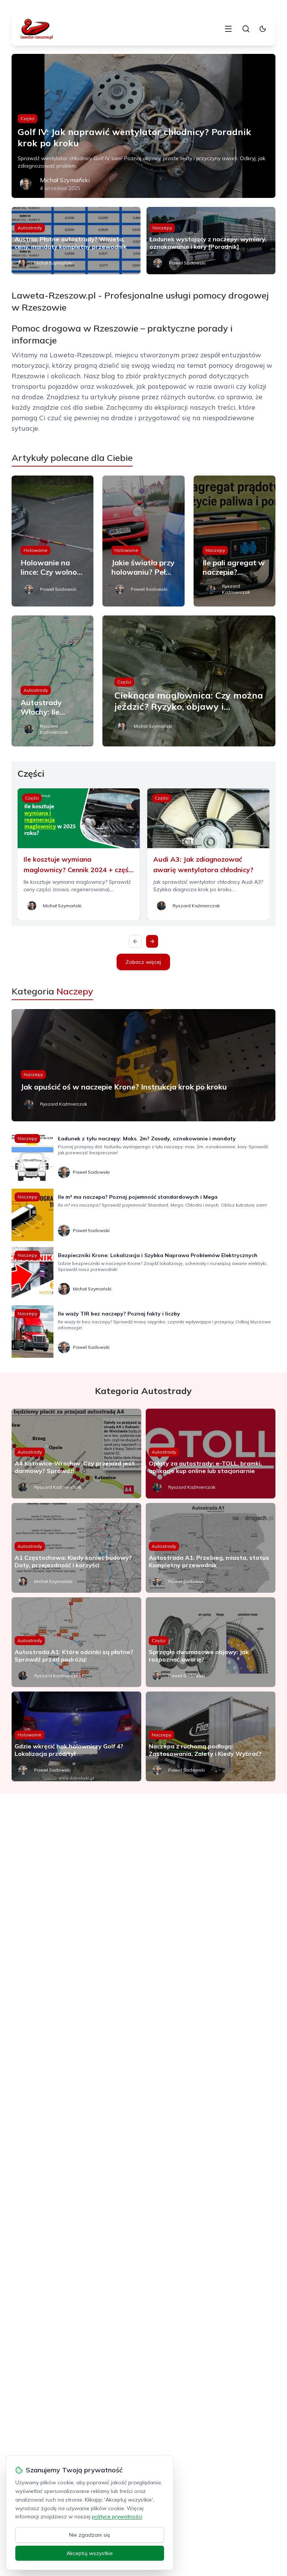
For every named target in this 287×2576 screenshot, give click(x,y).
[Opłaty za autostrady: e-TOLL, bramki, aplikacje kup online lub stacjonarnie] (211, 1454)
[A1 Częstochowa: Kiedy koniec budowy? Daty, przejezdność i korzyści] (76, 1548)
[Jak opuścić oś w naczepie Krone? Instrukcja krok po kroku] (144, 1065)
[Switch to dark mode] (263, 29)
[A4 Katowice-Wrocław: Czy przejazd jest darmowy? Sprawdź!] (76, 1454)
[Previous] (135, 941)
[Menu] (228, 29)
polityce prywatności (117, 2517)
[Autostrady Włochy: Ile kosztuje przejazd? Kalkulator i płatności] (53, 681)
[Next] (152, 941)
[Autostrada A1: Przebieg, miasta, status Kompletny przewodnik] (211, 1548)
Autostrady (30, 228)
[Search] (246, 29)
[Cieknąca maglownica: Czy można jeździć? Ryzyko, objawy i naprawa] (189, 681)
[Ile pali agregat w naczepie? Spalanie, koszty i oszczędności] (235, 541)
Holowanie (36, 550)
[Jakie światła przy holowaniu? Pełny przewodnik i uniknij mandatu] (143, 541)
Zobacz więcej (143, 962)
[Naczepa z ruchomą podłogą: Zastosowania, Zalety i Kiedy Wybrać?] (211, 1736)
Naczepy (162, 228)
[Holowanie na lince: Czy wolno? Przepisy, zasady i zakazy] (53, 541)
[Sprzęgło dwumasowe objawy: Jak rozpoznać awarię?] (211, 1642)
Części (27, 118)
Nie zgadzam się (90, 2535)
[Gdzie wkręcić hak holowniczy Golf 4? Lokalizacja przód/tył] (76, 1736)
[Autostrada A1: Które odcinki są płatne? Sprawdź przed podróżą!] (76, 1642)
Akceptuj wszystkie (90, 2553)
